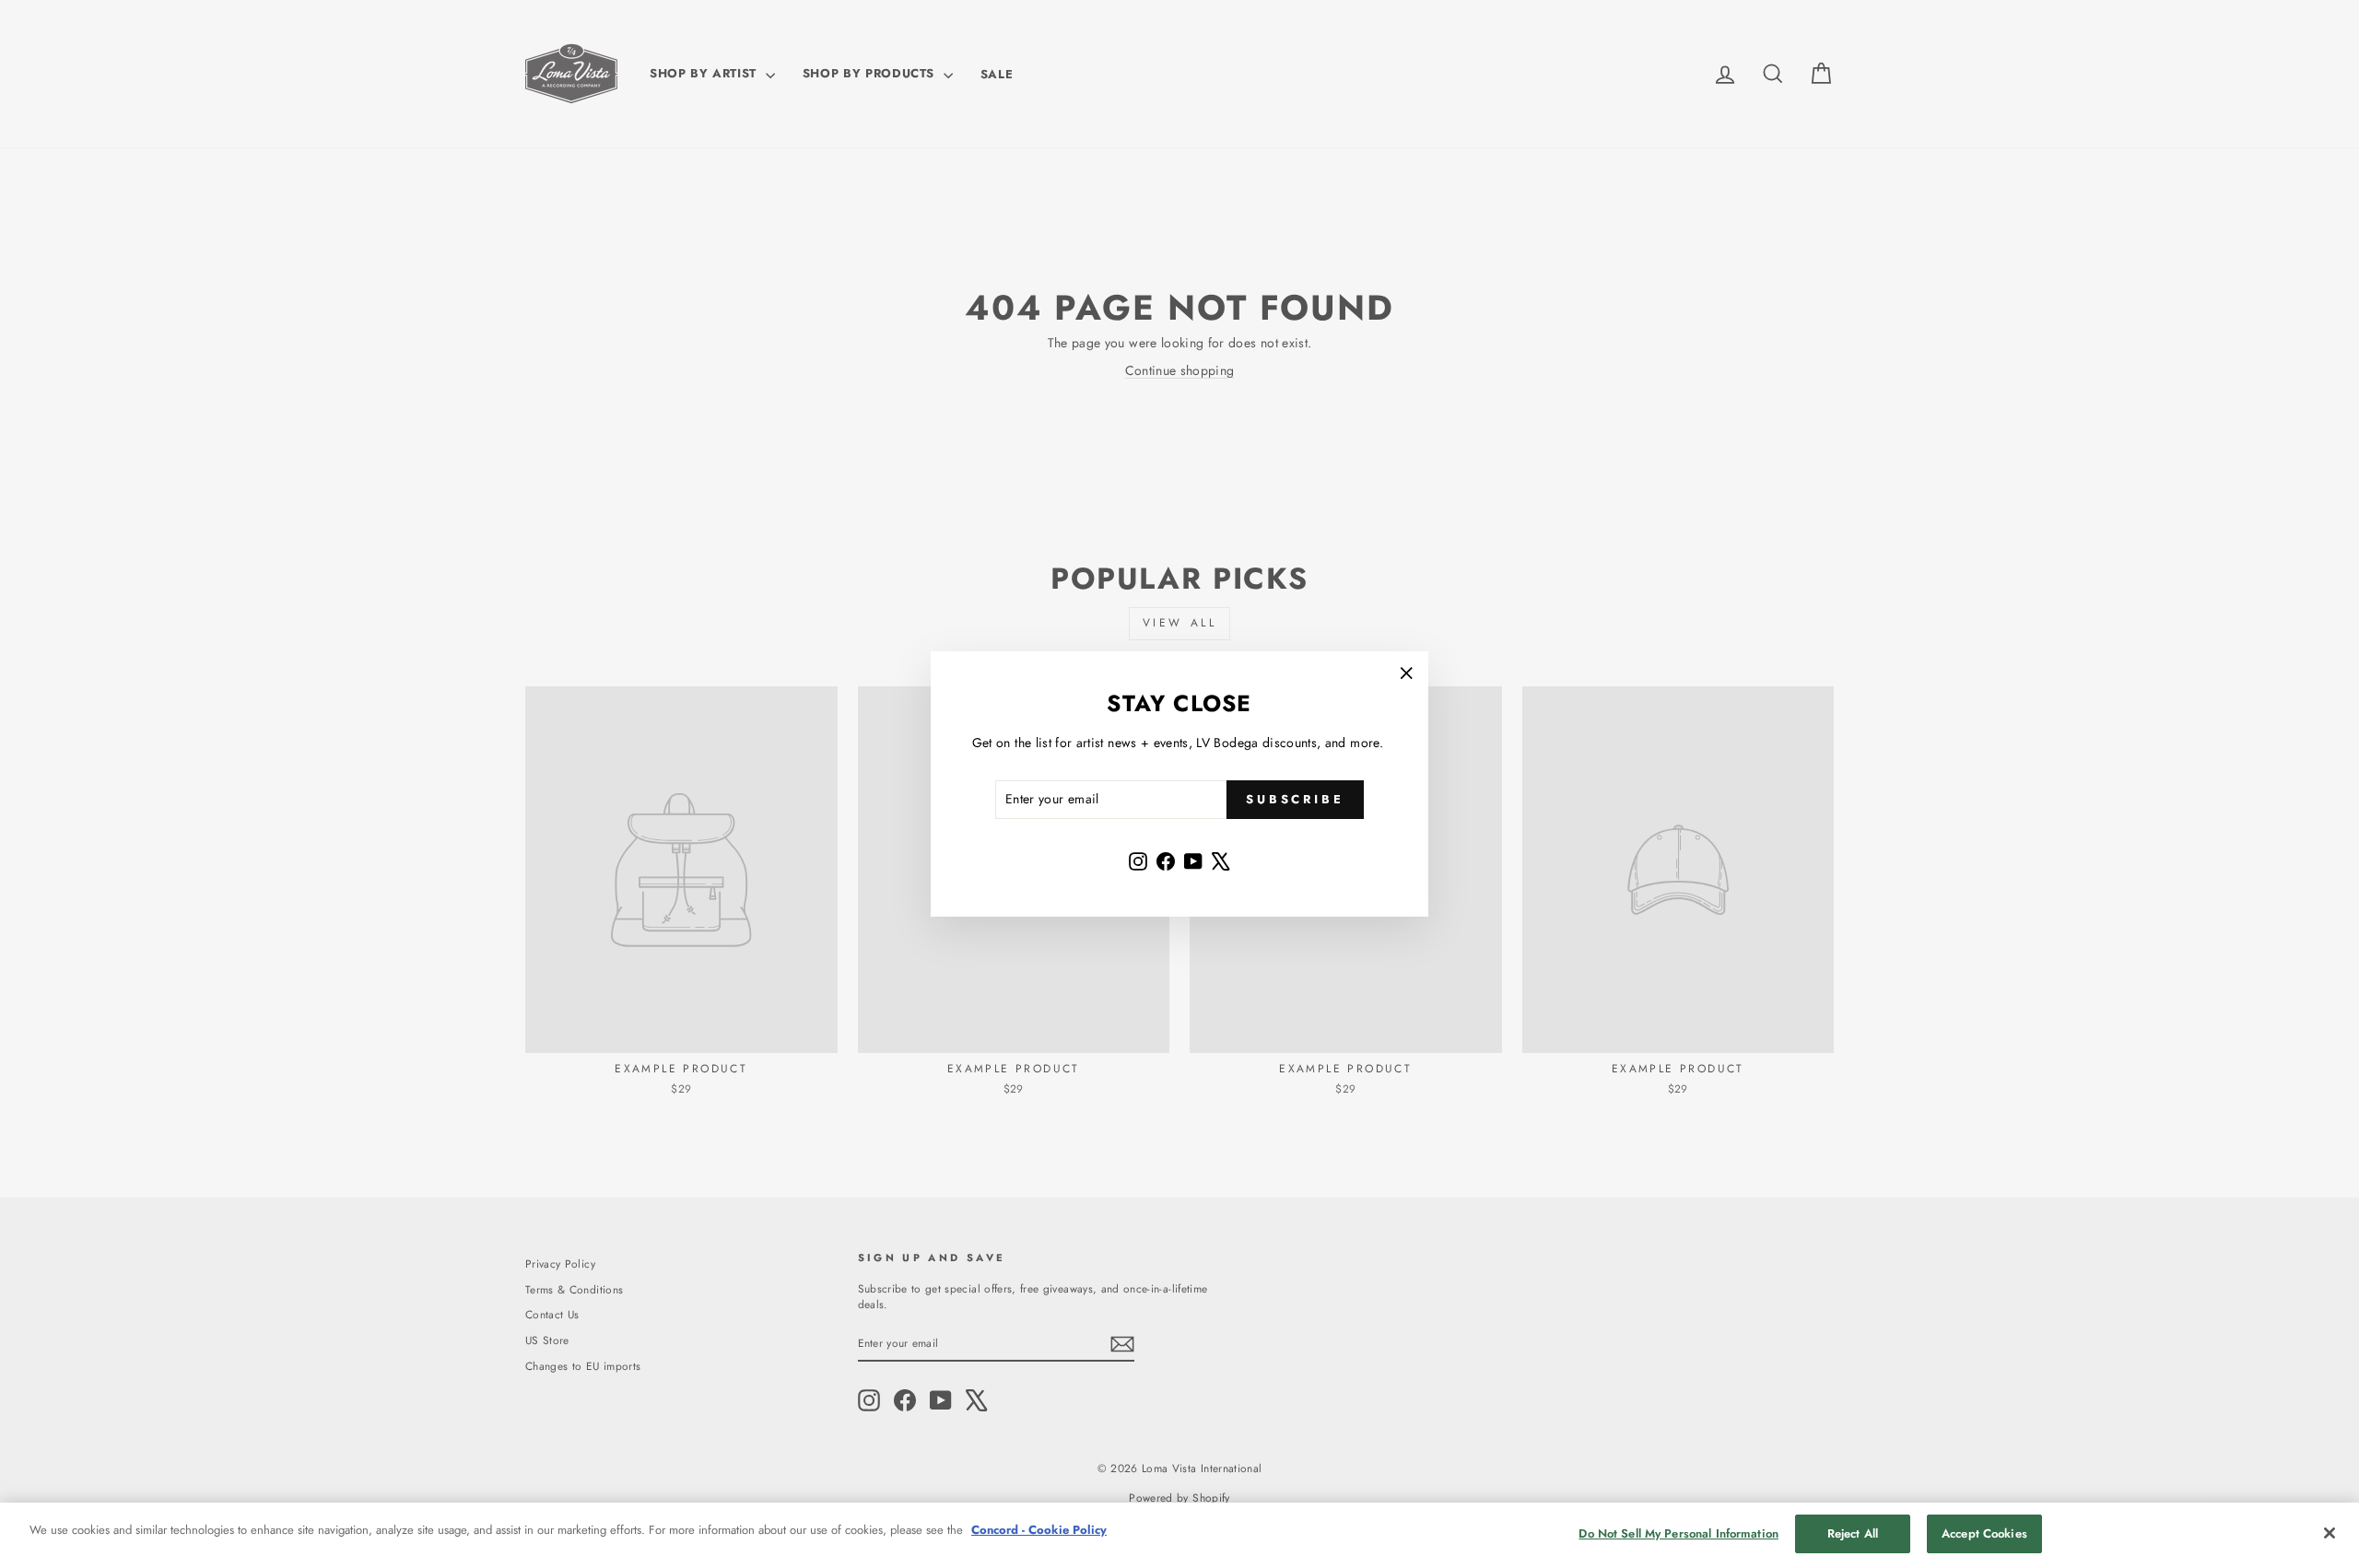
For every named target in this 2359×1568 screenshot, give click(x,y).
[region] (1179, 1535)
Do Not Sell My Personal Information (1678, 1533)
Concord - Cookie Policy (1039, 1530)
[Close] (2330, 1533)
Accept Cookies (1984, 1533)
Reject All (1853, 1533)
